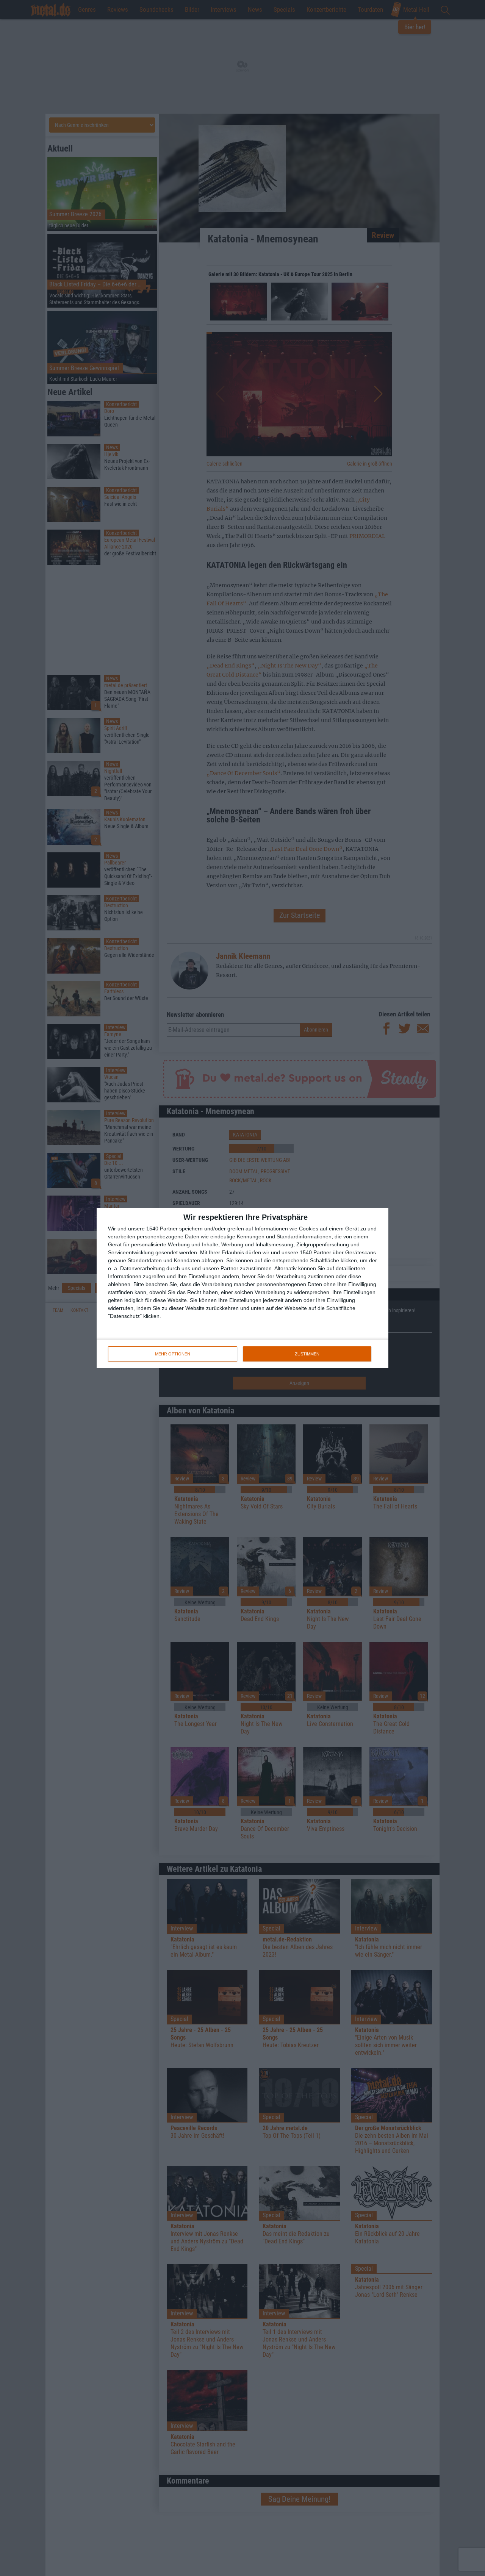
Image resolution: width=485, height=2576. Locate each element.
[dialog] (242, 1288)
